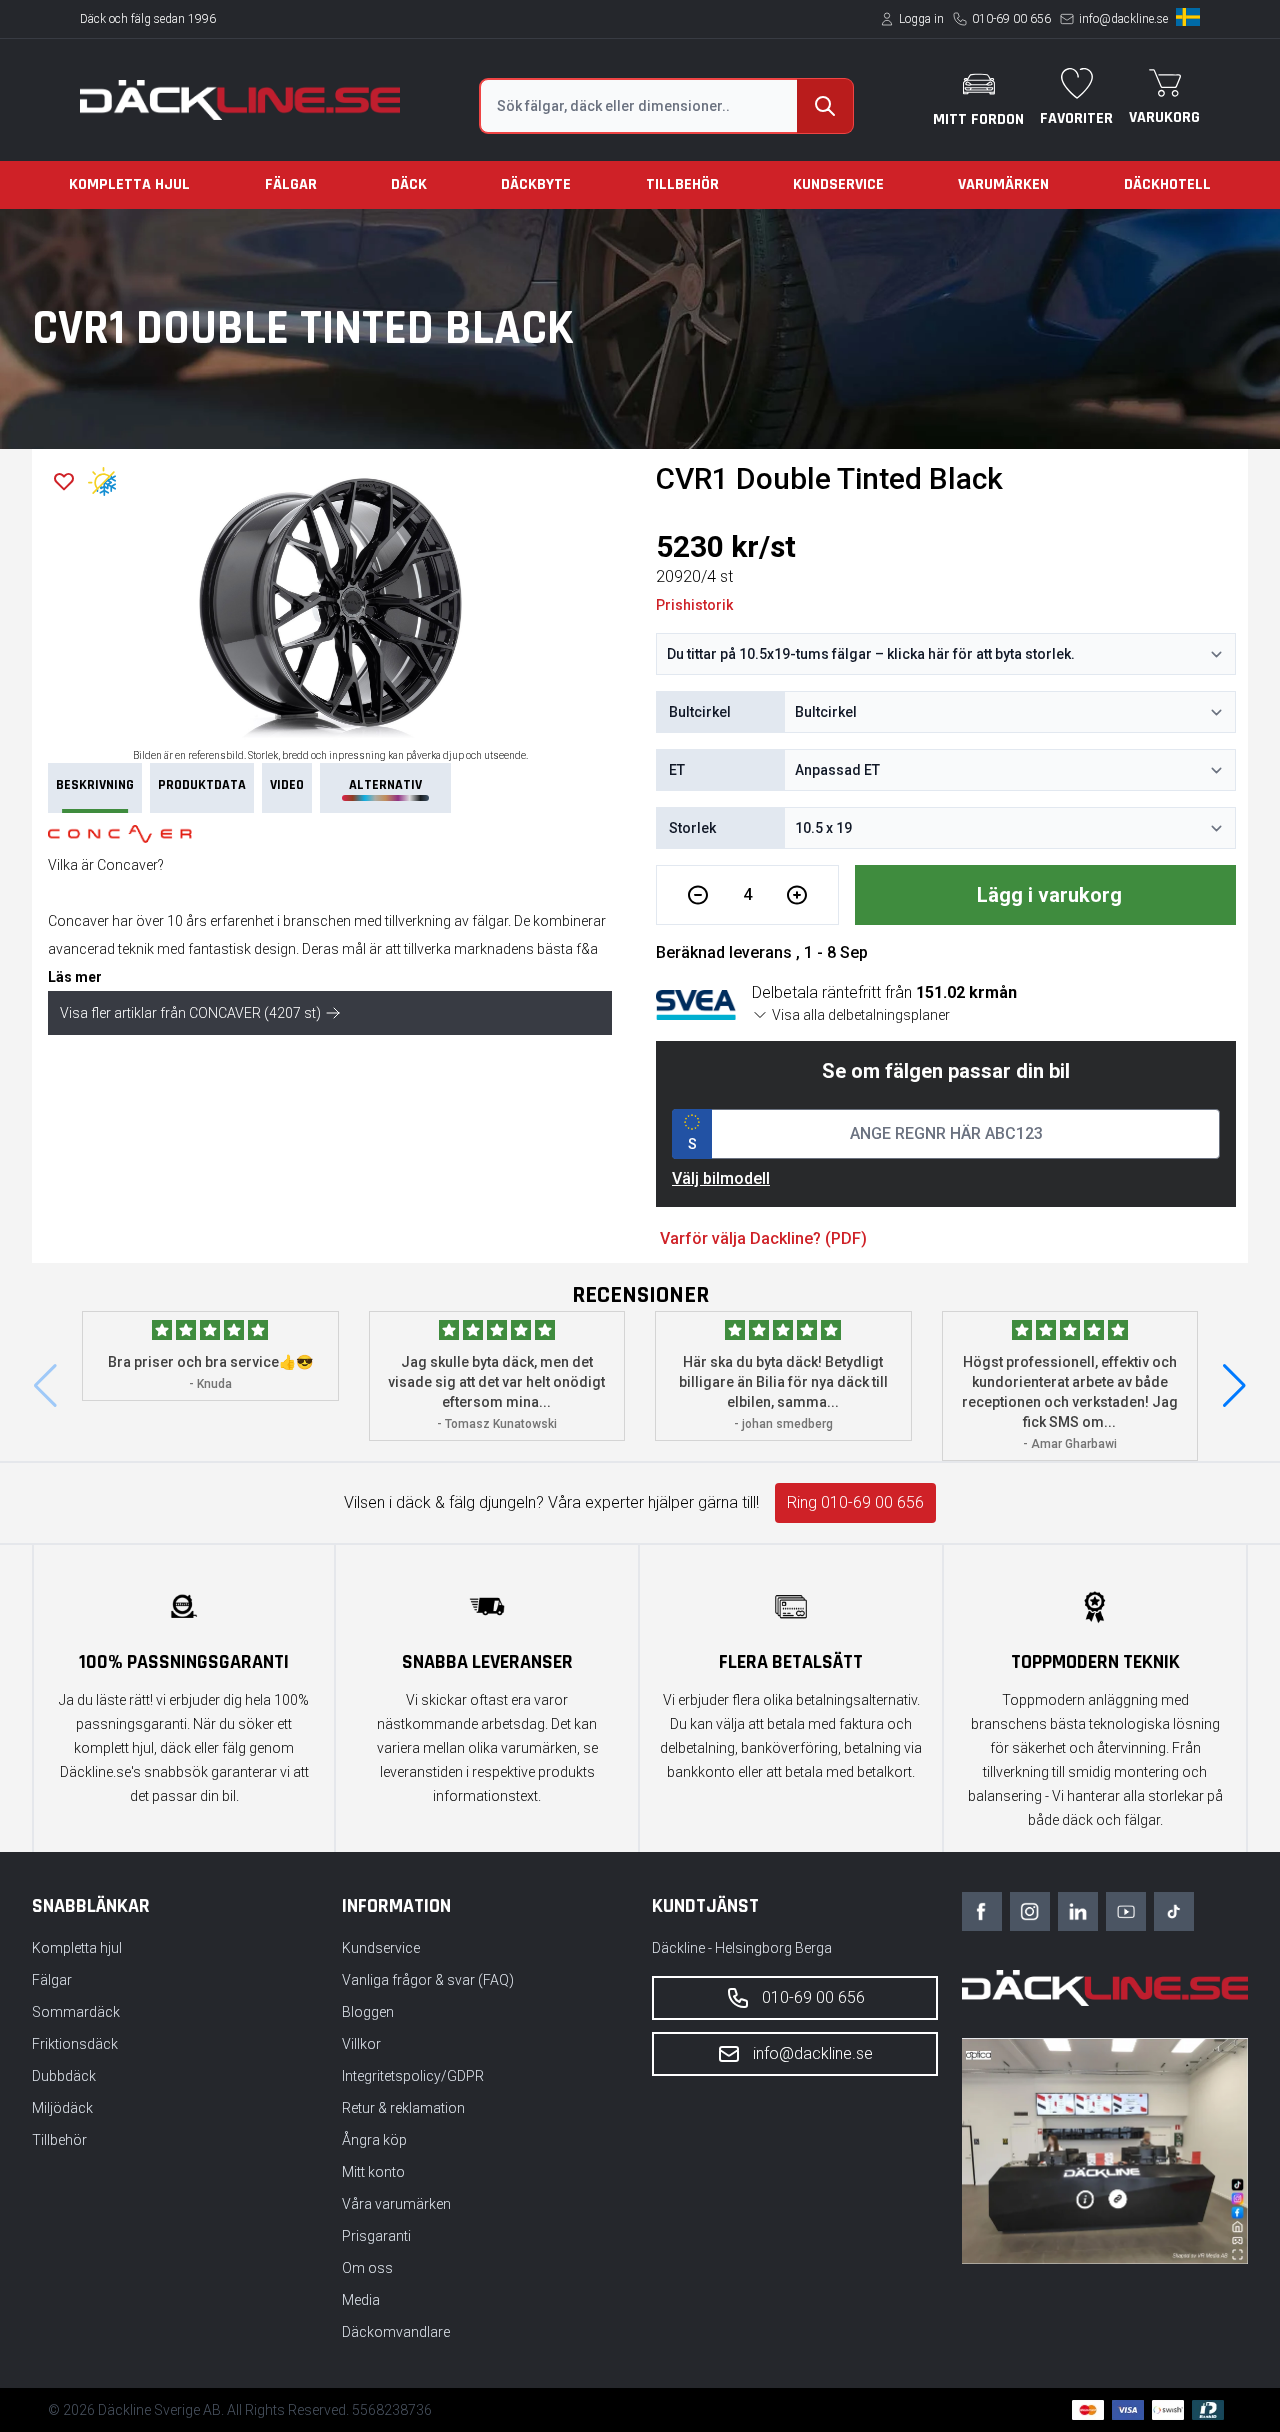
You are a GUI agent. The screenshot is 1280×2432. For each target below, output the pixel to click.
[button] (1234, 1386)
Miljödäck (62, 2108)
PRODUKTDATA (202, 785)
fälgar (490, 921)
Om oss (367, 2268)
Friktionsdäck (75, 2044)
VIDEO (287, 785)
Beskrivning (95, 785)
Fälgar (291, 184)
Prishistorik (694, 605)
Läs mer (75, 977)
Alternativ (385, 785)
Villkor (361, 2044)
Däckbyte (536, 184)
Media (361, 2300)
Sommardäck (76, 2012)
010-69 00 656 (1011, 19)
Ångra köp (374, 2140)
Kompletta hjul (129, 184)
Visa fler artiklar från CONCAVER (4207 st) (190, 1013)
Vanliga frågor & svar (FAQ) (428, 1980)
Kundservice (838, 184)
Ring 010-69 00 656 (855, 1502)
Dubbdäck (64, 2076)
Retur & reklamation (403, 2108)
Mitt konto (373, 2172)
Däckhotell (1167, 184)
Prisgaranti (376, 2236)
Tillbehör (682, 184)
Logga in (921, 19)
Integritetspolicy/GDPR (413, 2076)
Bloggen (368, 2012)
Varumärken (1003, 184)
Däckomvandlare (396, 2332)
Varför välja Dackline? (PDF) (763, 1238)
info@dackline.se (1123, 19)
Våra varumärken (396, 2204)
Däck (409, 184)
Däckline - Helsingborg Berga (742, 1948)
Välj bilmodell (721, 1178)
